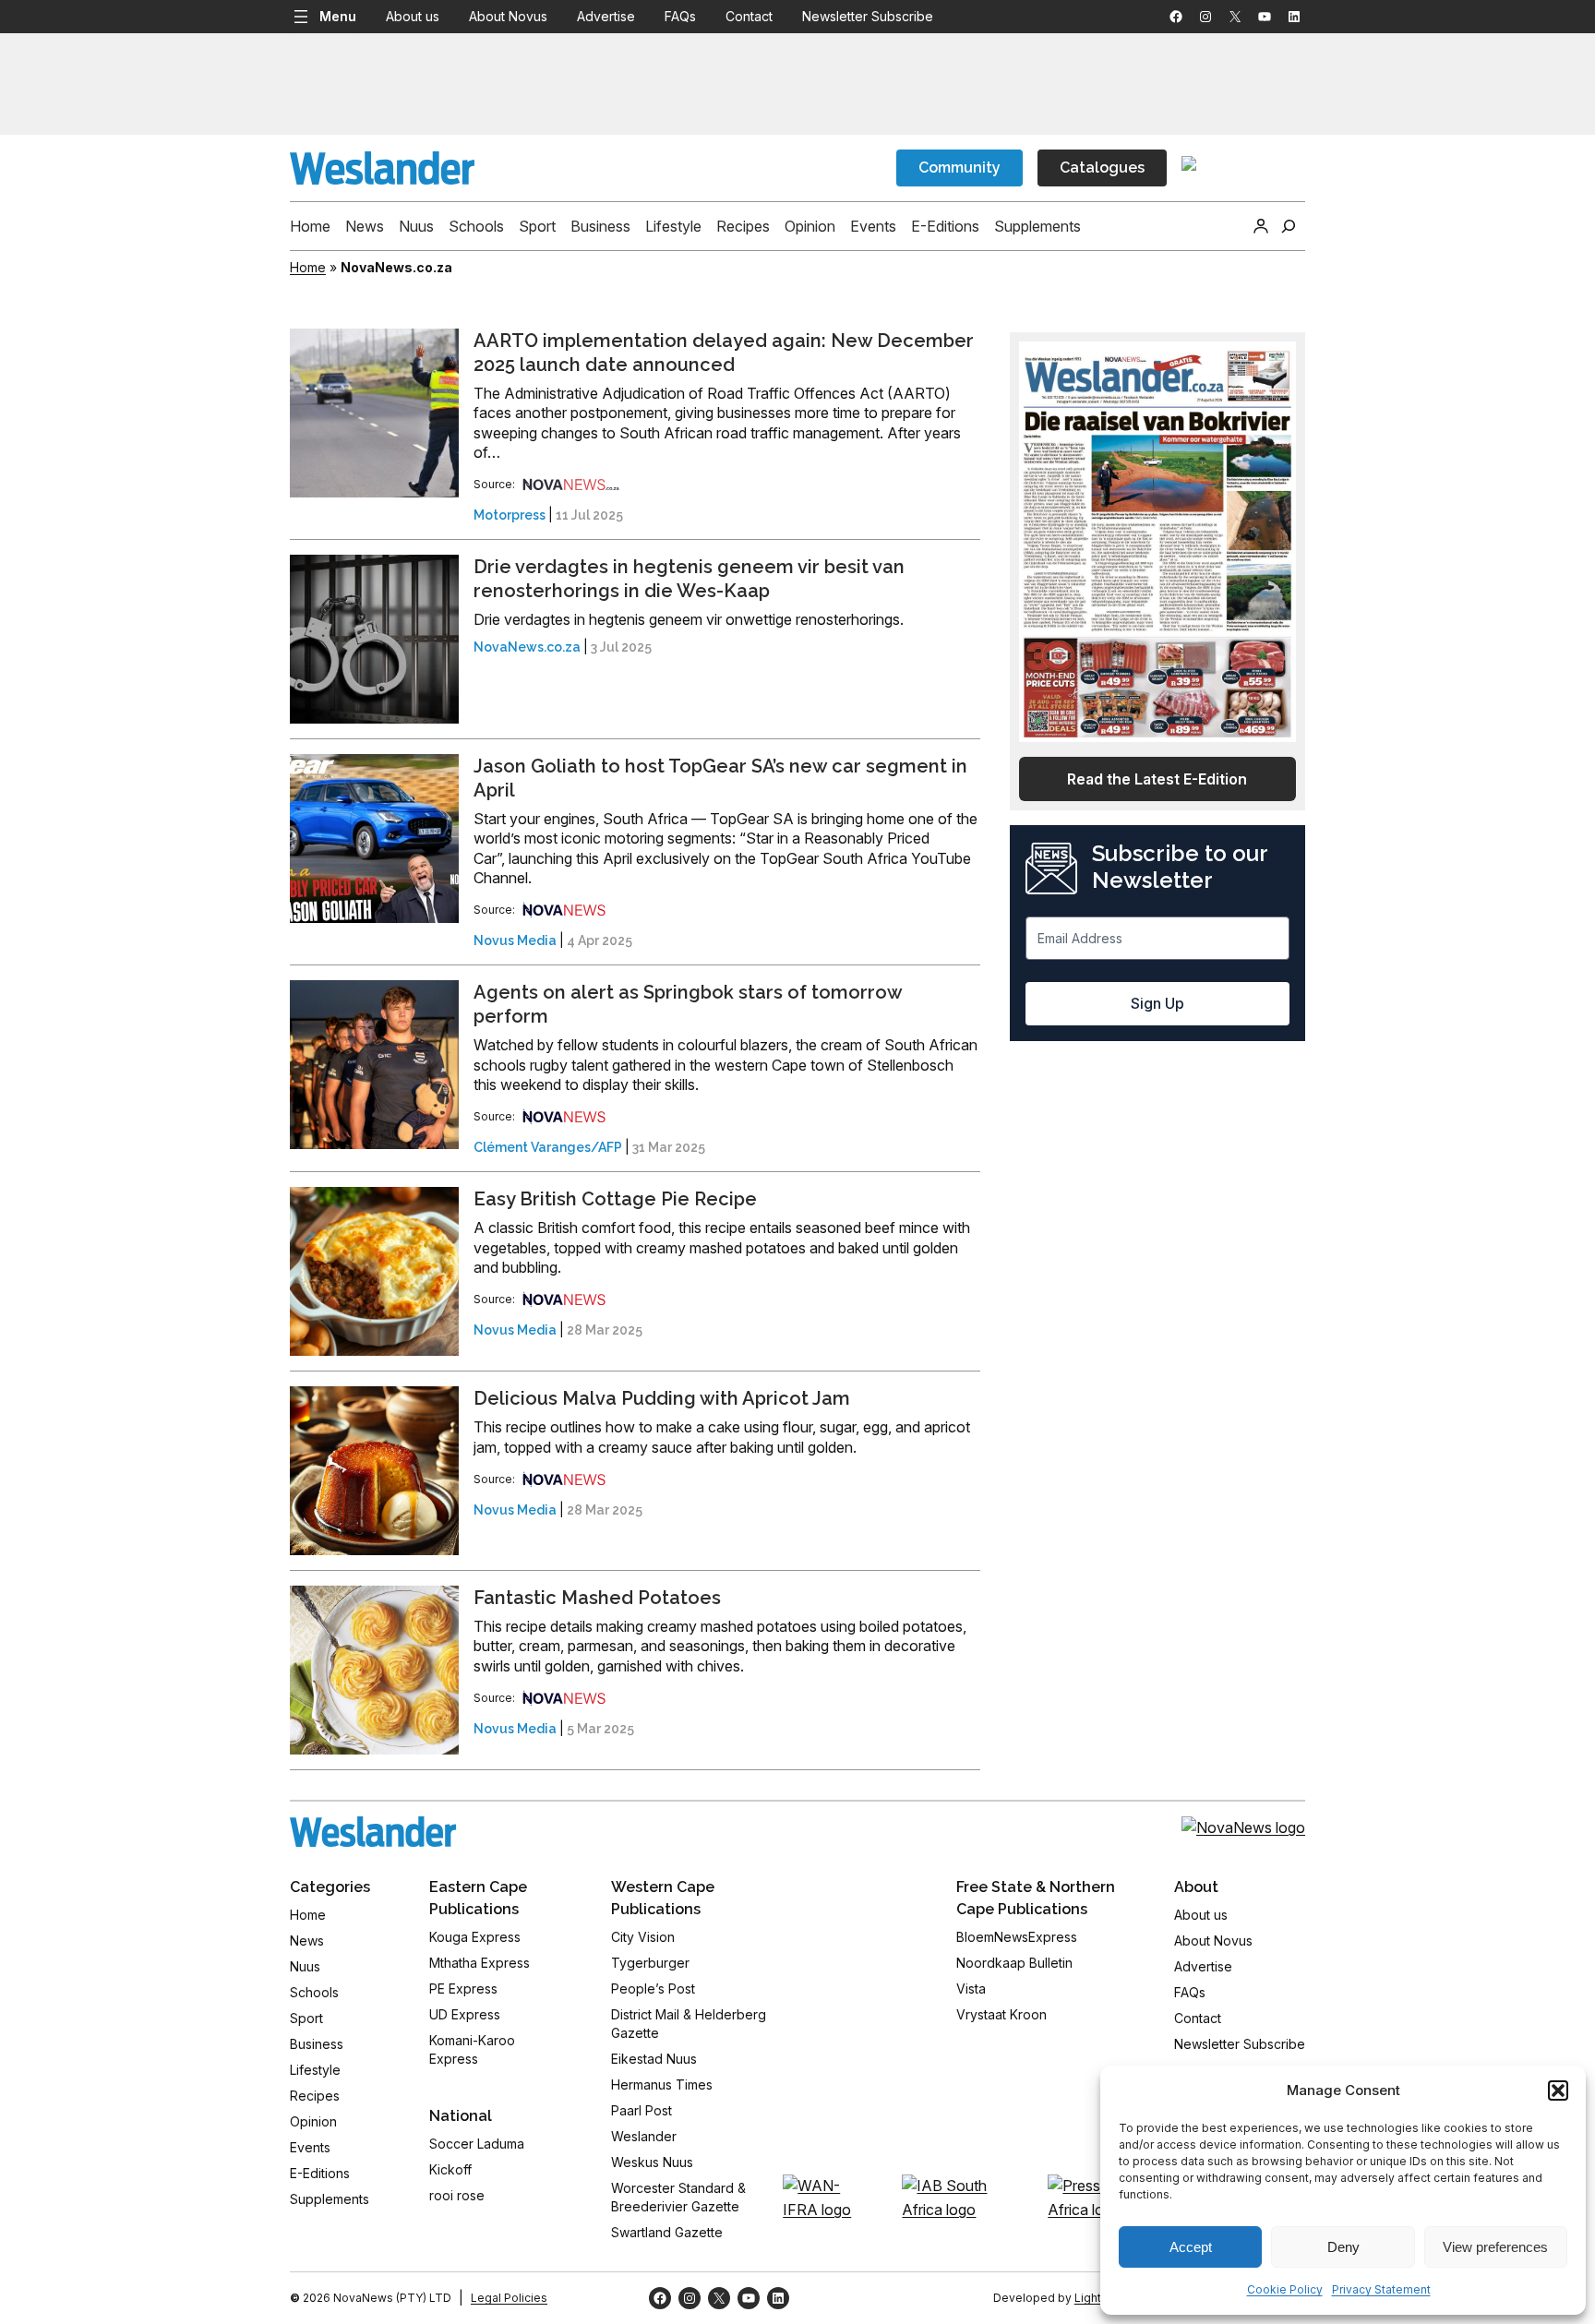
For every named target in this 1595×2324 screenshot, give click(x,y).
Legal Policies (509, 2298)
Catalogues (1102, 168)
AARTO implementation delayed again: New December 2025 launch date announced (724, 353)
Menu (338, 16)
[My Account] (1261, 226)
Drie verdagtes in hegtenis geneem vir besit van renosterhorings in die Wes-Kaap (689, 579)
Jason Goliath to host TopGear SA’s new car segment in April (720, 778)
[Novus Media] (564, 910)
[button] (1558, 2090)
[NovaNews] (571, 484)
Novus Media (515, 940)
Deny (1343, 2247)
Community (959, 168)
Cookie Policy (1285, 2289)
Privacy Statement (1381, 2289)
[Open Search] (1289, 226)
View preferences (1495, 2247)
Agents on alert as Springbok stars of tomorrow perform (688, 1004)
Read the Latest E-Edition (1157, 779)
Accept (1191, 2247)
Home (308, 267)
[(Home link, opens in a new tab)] (373, 1832)
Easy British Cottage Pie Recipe (615, 1199)
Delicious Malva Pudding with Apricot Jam (662, 1398)
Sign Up (1157, 1003)
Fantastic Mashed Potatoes (597, 1598)
